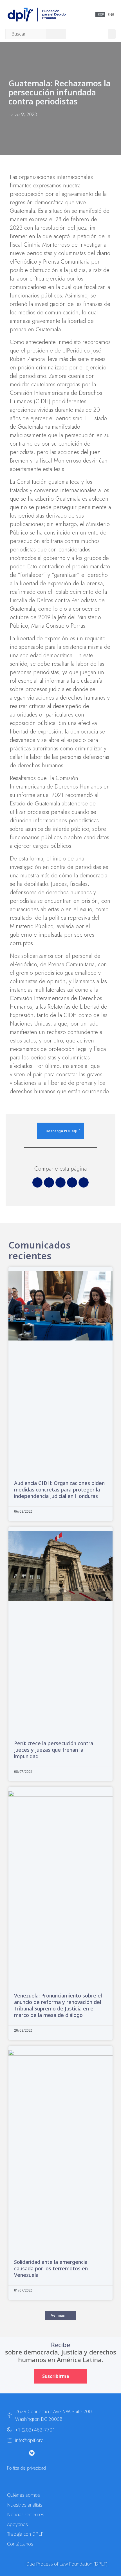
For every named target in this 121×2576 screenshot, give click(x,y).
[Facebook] (54, 2453)
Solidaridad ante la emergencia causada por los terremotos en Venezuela (51, 2268)
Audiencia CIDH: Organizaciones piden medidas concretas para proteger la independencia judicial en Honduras (59, 1489)
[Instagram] (21, 2453)
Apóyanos (17, 2524)
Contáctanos (20, 2544)
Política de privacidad (26, 2468)
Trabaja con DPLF (25, 2534)
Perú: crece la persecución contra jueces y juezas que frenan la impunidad (54, 1750)
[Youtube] (43, 2453)
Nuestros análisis (25, 2505)
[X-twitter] (9, 2453)
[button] (112, 34)
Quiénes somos (23, 2495)
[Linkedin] (66, 2453)
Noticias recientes (26, 2514)
